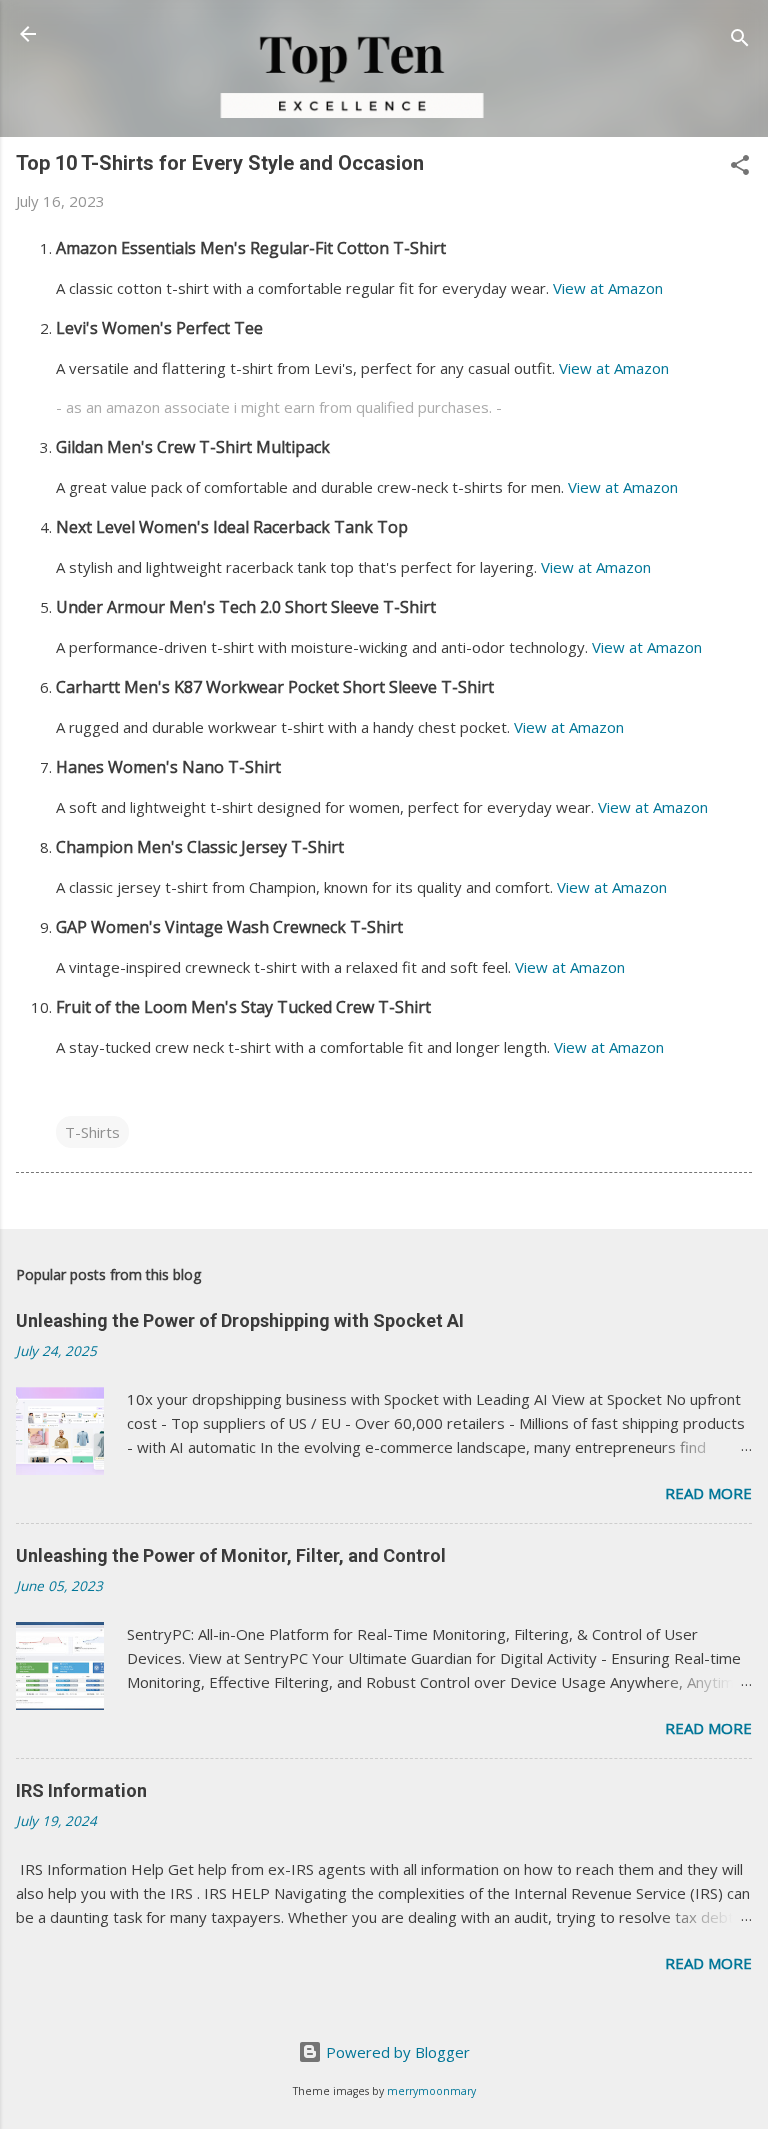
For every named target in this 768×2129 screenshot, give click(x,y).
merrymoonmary (431, 2091)
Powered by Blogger (396, 2052)
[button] (740, 168)
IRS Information (81, 1790)
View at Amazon (608, 288)
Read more (708, 1493)
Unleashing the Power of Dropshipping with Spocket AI (240, 1320)
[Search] (740, 40)
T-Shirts (92, 1132)
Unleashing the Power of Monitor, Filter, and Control (231, 1555)
